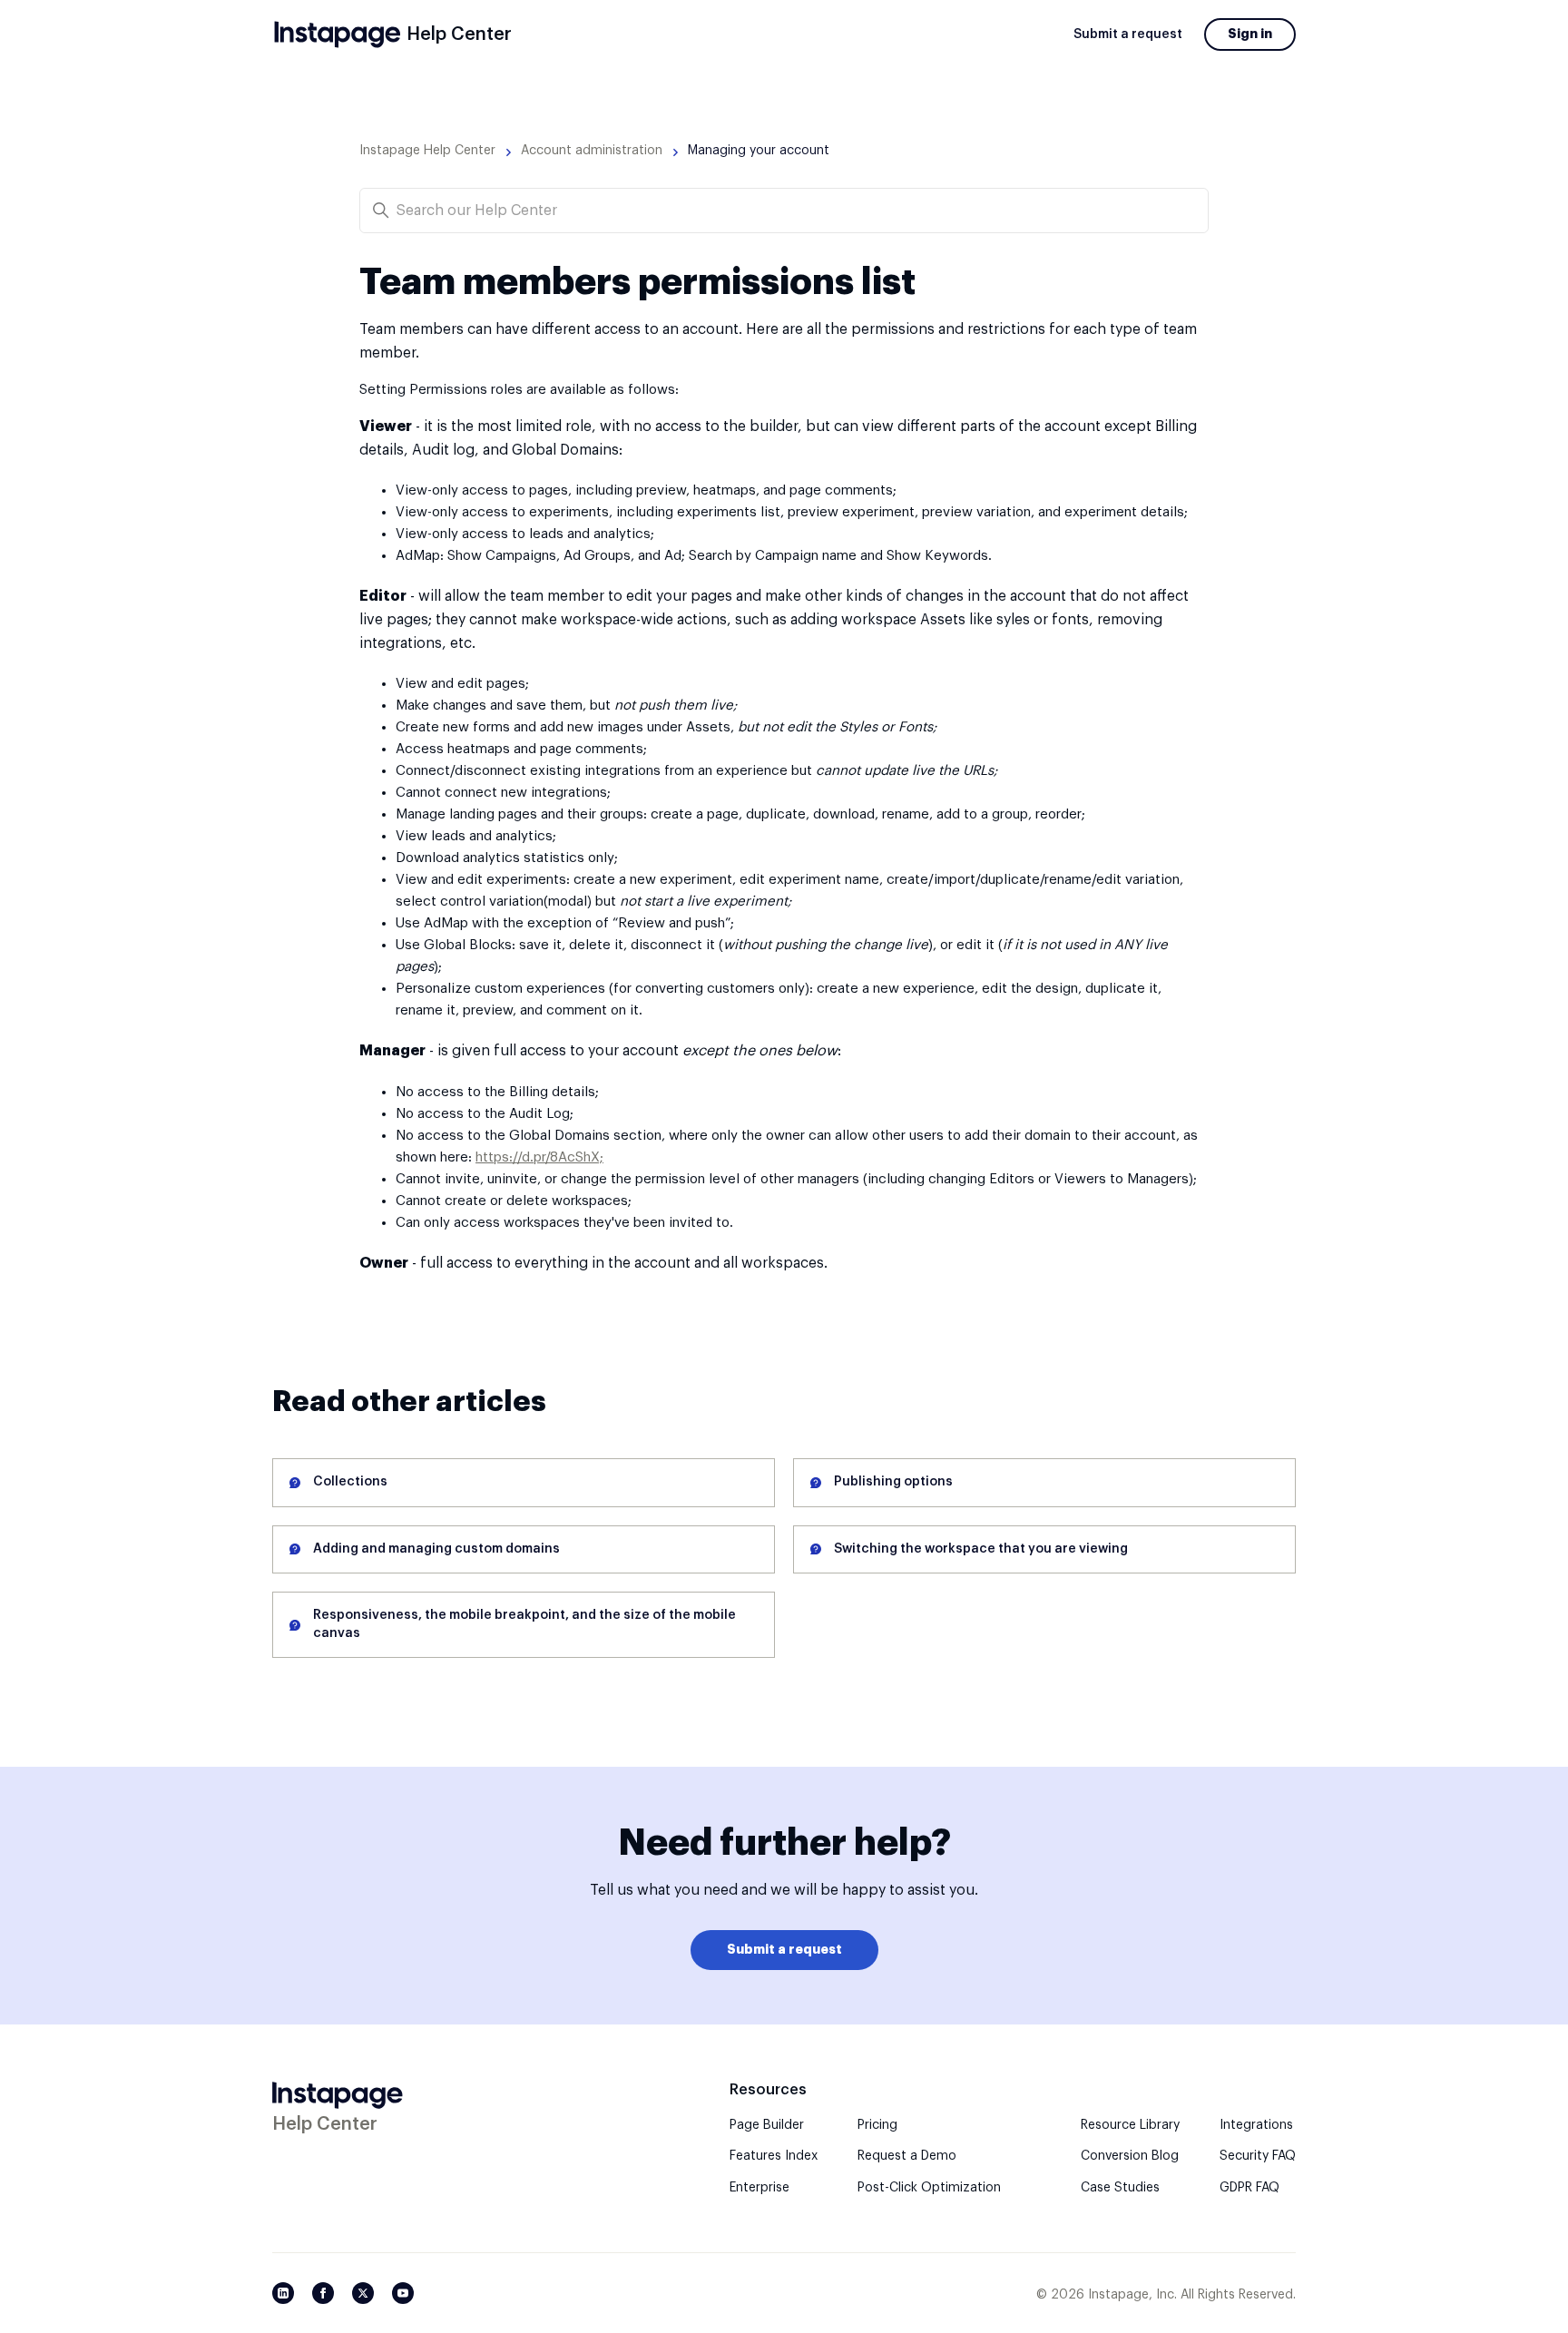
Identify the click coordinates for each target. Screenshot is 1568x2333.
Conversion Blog (1130, 2156)
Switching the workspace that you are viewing (981, 1549)
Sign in (1250, 34)
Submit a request (1128, 34)
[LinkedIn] (283, 2293)
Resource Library (1130, 2125)
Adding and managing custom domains (436, 1549)
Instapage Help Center (427, 151)
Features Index (774, 2156)
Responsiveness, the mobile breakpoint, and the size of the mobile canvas (524, 1624)
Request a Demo (907, 2156)
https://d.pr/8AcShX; (539, 1157)
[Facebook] (323, 2293)
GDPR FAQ (1249, 2188)
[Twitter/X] (363, 2293)
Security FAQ (1258, 2156)
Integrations (1256, 2125)
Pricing (877, 2125)
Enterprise (759, 2188)
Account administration (592, 151)
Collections (350, 1482)
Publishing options (893, 1482)
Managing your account (759, 151)
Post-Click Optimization (929, 2188)
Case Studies (1120, 2188)
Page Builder (767, 2125)
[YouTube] (403, 2293)
